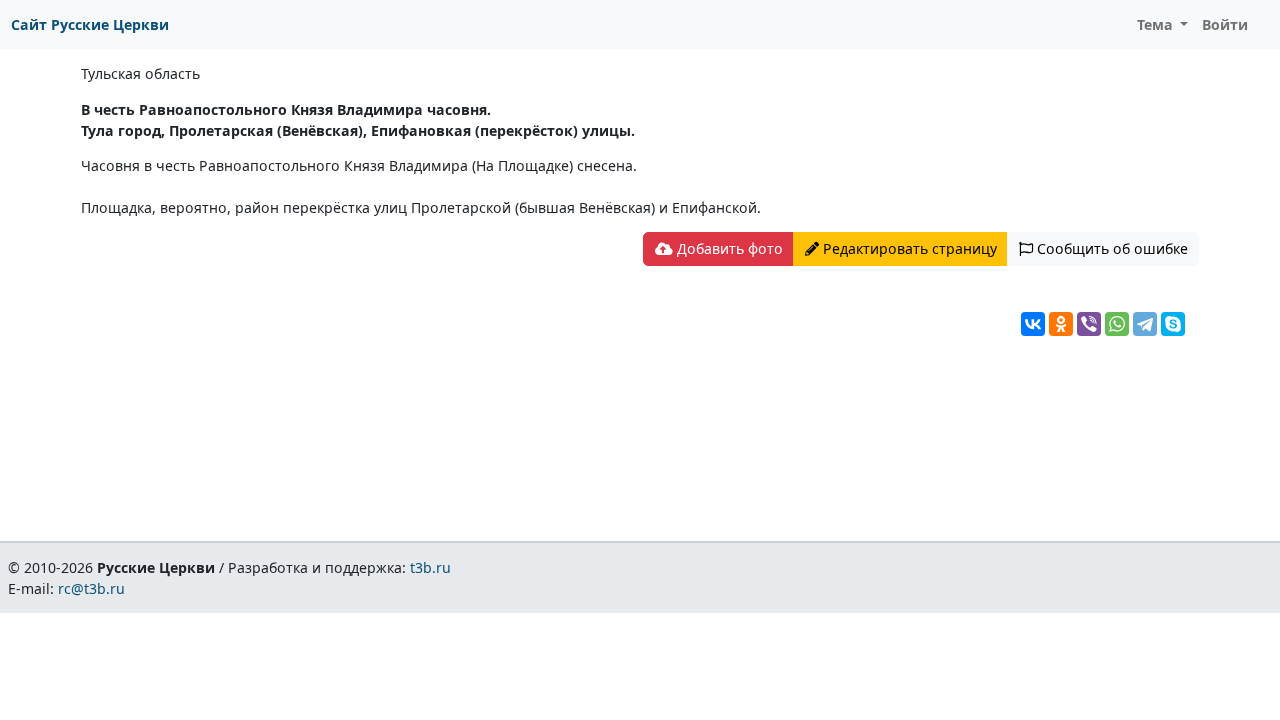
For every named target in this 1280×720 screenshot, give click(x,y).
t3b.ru (430, 567)
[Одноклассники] (1061, 324)
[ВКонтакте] (1033, 324)
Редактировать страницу (908, 248)
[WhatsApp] (1117, 324)
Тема (1157, 24)
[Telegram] (1145, 324)
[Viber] (1089, 324)
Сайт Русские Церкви (90, 24)
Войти (1225, 24)
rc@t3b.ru (91, 588)
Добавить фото (728, 248)
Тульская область (140, 73)
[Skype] (1173, 324)
